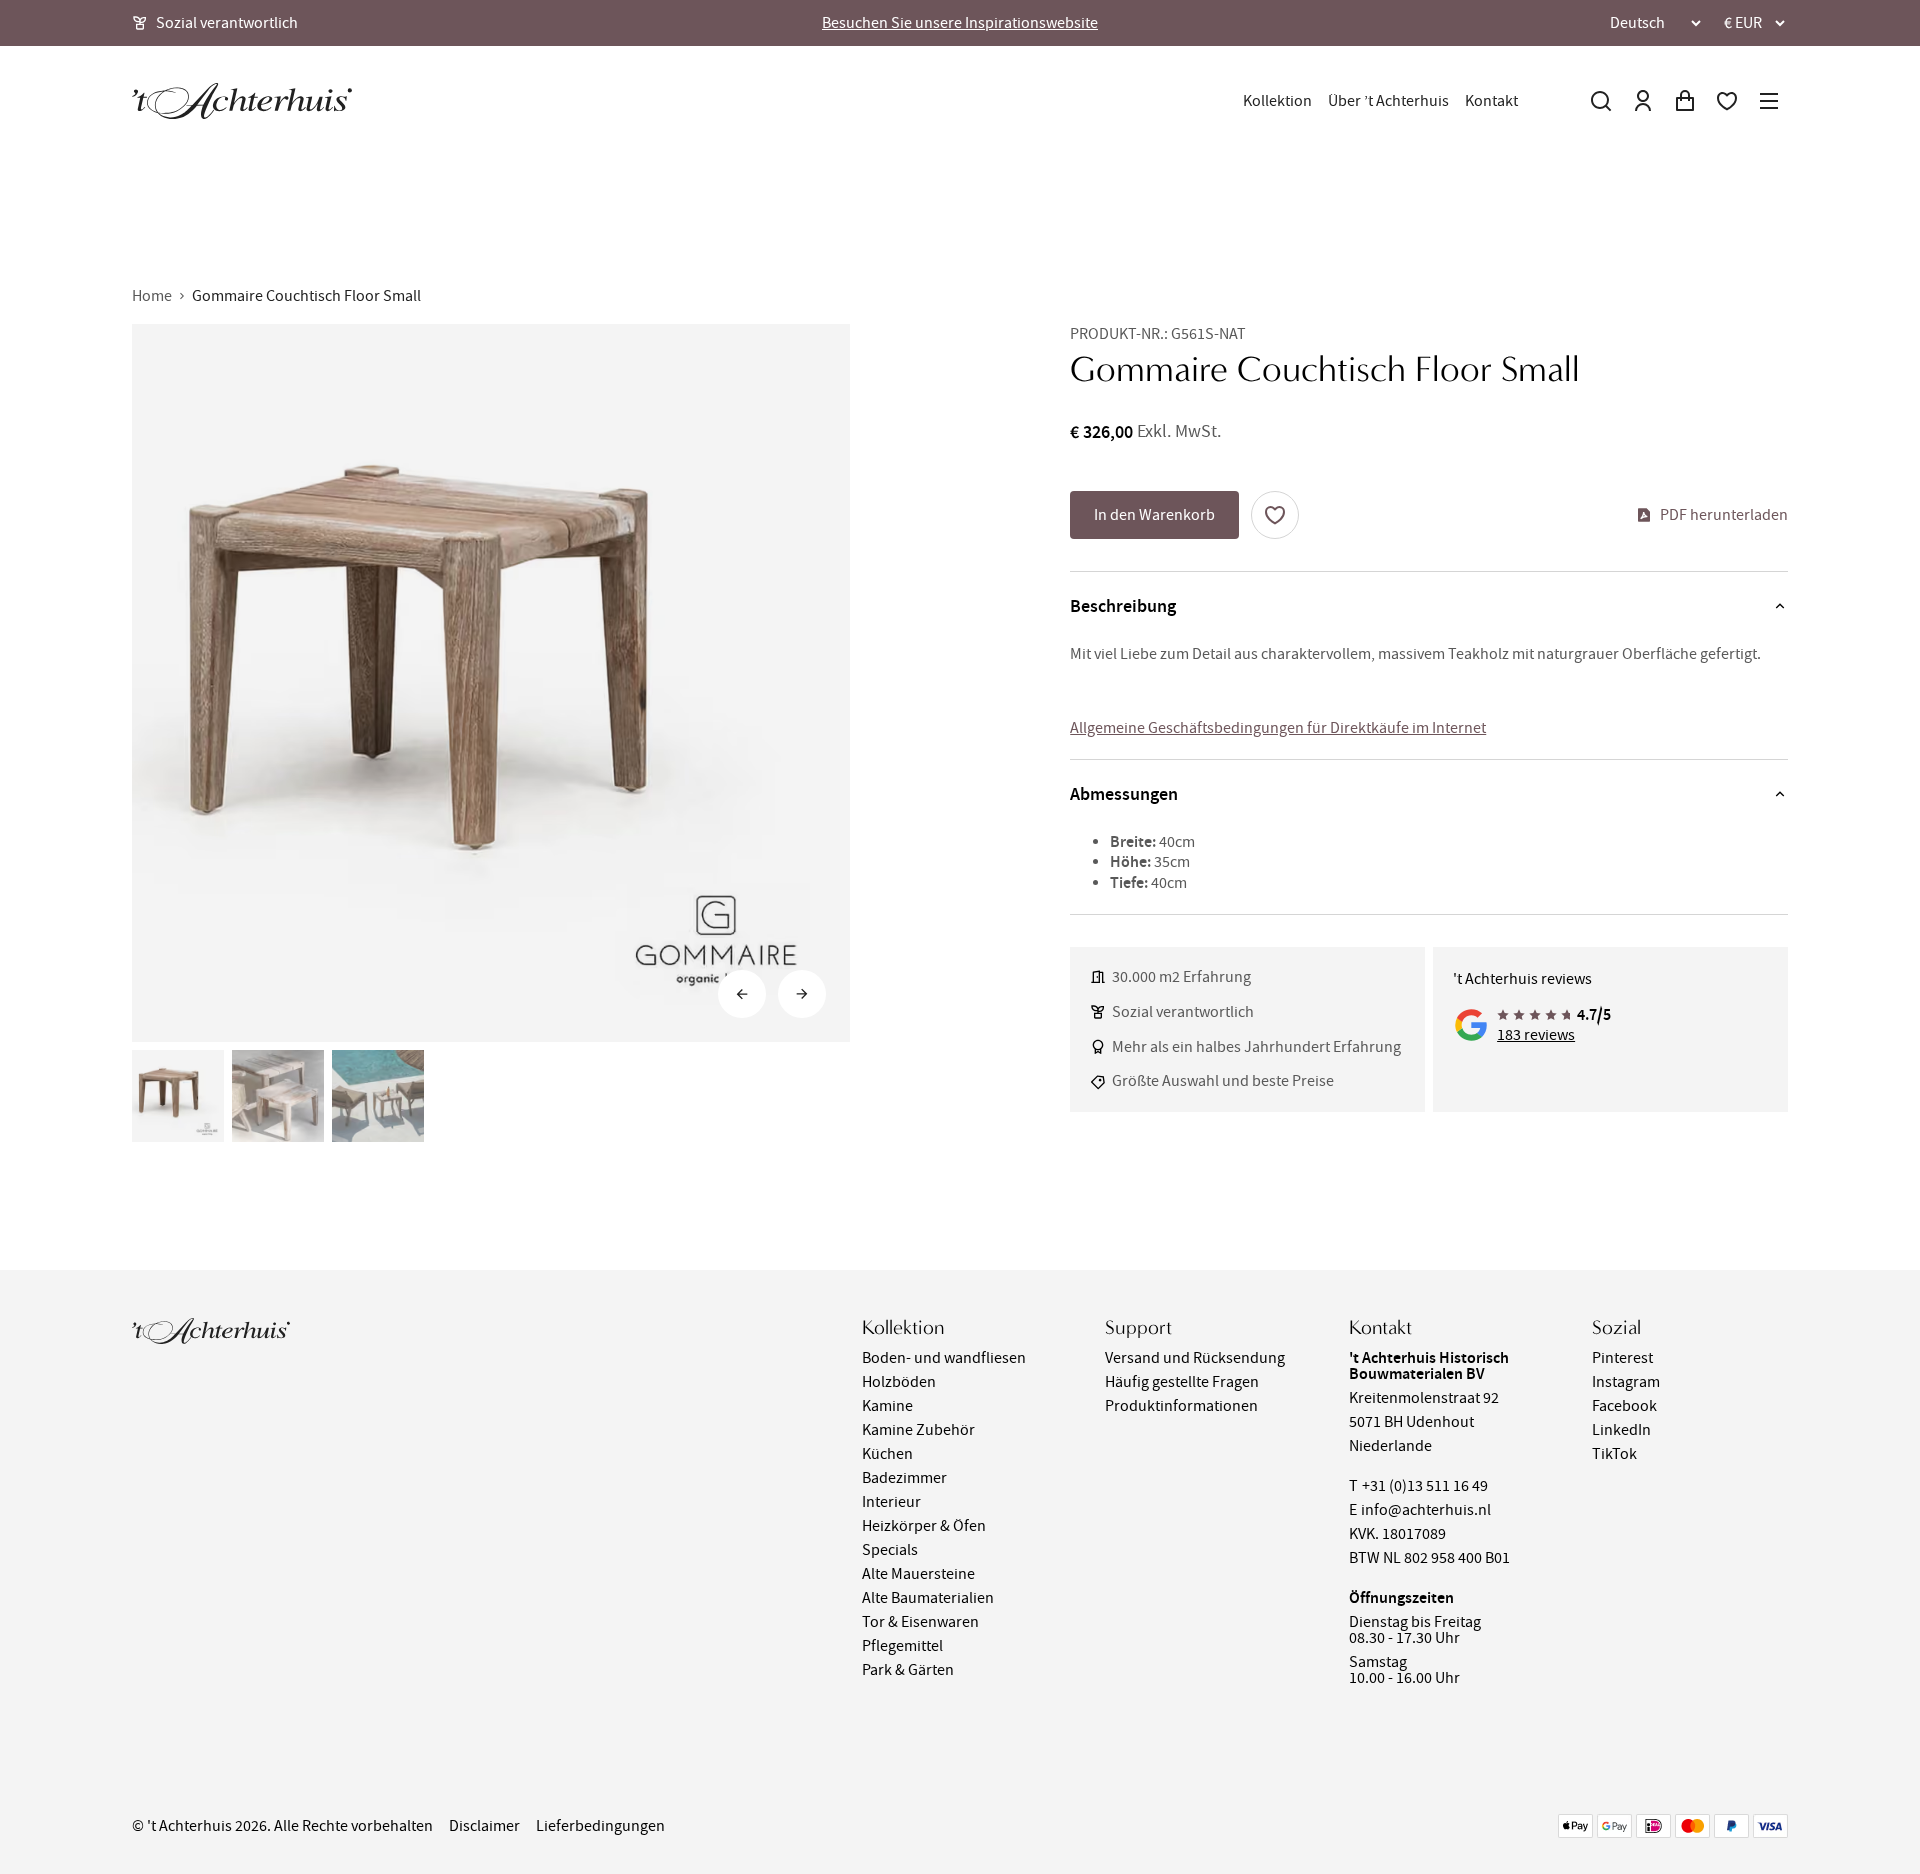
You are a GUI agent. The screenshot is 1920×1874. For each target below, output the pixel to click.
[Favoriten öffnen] (1727, 101)
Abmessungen (1124, 794)
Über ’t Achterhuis (1388, 101)
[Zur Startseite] (242, 101)
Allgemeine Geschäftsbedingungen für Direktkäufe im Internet (1278, 728)
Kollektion (1277, 101)
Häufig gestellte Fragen (1182, 1382)
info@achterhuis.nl (1426, 1510)
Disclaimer (484, 1826)
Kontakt (1491, 101)
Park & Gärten (908, 1670)
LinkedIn (1621, 1430)
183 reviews (1536, 1035)
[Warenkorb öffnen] (1685, 101)
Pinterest (1622, 1358)
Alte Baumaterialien (928, 1598)
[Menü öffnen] (1769, 101)
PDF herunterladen (1724, 515)
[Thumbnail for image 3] (378, 1096)
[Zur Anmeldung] (1643, 101)
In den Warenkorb (1154, 515)
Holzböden (899, 1382)
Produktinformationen (1181, 1406)
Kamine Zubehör (918, 1430)
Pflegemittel (902, 1646)
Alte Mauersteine (918, 1574)
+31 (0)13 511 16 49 (1425, 1486)
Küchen (887, 1454)
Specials (890, 1550)
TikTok (1614, 1454)
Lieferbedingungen (600, 1826)
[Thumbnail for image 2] (278, 1096)
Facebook (1624, 1406)
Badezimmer (904, 1478)
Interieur (891, 1502)
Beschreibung (1123, 606)
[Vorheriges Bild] (742, 994)
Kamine (887, 1406)
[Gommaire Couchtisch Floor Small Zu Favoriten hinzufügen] (1275, 515)
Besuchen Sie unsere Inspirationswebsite (960, 23)
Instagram (1626, 1382)
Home (152, 296)
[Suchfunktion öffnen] (1601, 101)
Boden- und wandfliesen (944, 1358)
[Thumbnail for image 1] (178, 1096)
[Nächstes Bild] (802, 994)
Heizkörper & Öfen (924, 1526)
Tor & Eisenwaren (920, 1622)
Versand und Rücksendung (1195, 1358)
